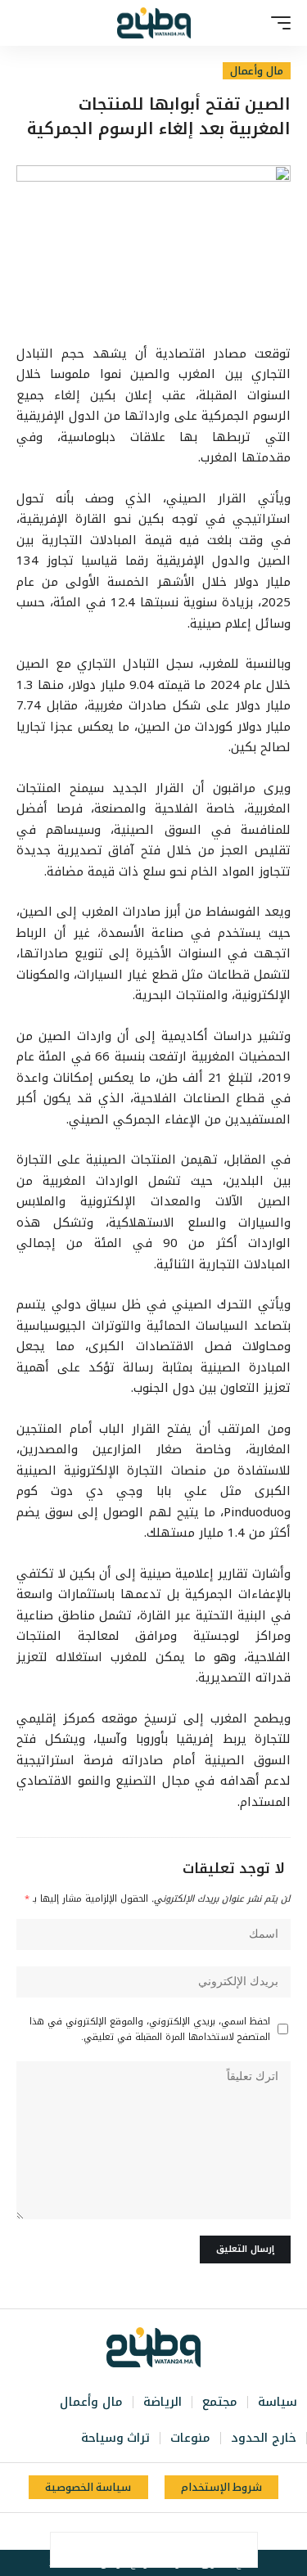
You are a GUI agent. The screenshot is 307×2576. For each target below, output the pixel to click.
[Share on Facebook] (240, 2550)
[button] (277, 23)
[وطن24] (154, 23)
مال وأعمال (257, 71)
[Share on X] (205, 2550)
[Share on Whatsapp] (171, 2550)
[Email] (137, 2550)
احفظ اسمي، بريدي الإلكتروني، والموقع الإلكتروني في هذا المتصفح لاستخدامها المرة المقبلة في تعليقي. (150, 2029)
